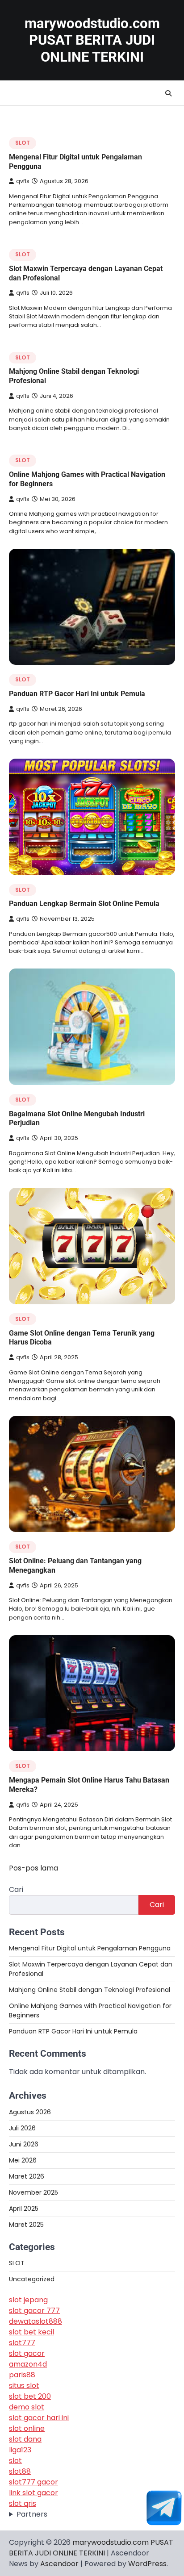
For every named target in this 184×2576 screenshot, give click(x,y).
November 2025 (33, 2192)
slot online (27, 2428)
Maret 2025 (26, 2225)
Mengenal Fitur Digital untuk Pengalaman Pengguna (90, 1948)
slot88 (20, 2471)
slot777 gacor (33, 2482)
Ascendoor (59, 2564)
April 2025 (24, 2209)
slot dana (25, 2439)
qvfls (23, 181)
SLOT (23, 143)
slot (15, 2461)
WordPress (147, 2564)
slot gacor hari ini (39, 2418)
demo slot (27, 2407)
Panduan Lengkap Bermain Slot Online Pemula (84, 904)
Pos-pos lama (33, 1868)
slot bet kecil (31, 2332)
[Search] (168, 93)
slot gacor (27, 2353)
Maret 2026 (27, 2176)
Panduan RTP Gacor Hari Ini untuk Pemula (77, 694)
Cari (16, 1889)
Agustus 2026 (30, 2112)
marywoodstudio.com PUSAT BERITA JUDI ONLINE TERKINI (92, 40)
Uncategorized (32, 2279)
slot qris (23, 2503)
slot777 (22, 2343)
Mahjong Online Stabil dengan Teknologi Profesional (90, 1990)
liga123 (20, 2450)
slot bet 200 (30, 2396)
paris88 (22, 2375)
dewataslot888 (36, 2321)
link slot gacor (33, 2493)
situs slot (24, 2386)
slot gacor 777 (34, 2311)
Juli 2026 (22, 2128)
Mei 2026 (23, 2160)
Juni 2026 (24, 2144)
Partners (32, 2514)
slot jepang (28, 2300)
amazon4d (28, 2364)
